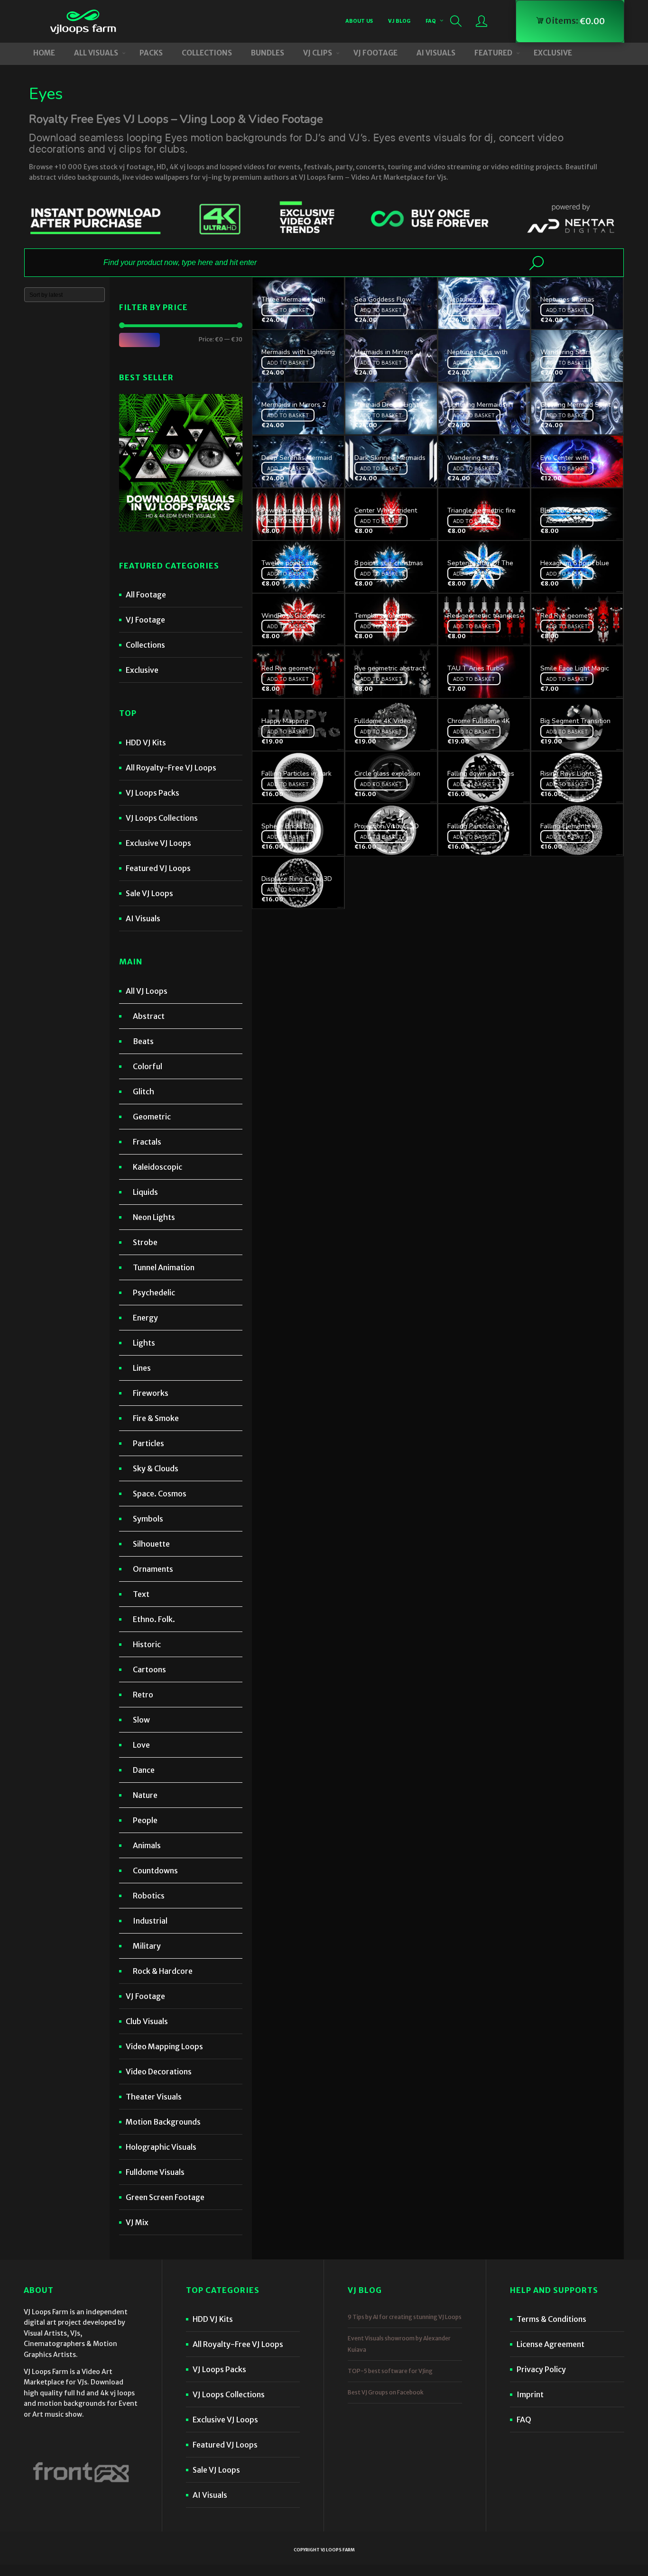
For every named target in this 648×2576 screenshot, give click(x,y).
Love (141, 1745)
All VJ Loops (147, 991)
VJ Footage (145, 620)
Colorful (148, 1066)
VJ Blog (399, 21)
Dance (144, 1770)
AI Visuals (143, 918)
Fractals (147, 1142)
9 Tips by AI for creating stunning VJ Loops (405, 2317)
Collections (145, 645)
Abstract (149, 1016)
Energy (145, 1318)
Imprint (530, 2394)
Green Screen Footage (165, 2197)
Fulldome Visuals (155, 2172)
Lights (144, 1343)
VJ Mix (137, 2222)
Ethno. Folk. (154, 1619)
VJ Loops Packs (153, 793)
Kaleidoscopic (157, 1167)
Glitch (143, 1091)
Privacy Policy (541, 2369)
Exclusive (142, 670)
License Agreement (551, 2344)
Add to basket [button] (288, 310)
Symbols (148, 1519)
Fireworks (151, 1393)
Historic (147, 1644)
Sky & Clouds (156, 1468)
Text (141, 1594)
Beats (143, 1041)
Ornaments (153, 1569)
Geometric (152, 1117)
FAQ (431, 21)
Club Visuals (147, 2021)
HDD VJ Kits (146, 743)
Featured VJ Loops (158, 868)
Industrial (150, 1921)
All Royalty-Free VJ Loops (171, 768)
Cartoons (149, 1669)
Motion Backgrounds (163, 2122)
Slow (141, 1720)
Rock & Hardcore (163, 1971)
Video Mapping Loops (164, 2046)
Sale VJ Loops (149, 893)
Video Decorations (159, 2072)
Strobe (145, 1242)
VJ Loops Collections (162, 818)
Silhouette (151, 1544)
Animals (147, 1845)
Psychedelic (154, 1293)
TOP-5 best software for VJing (390, 2371)
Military (147, 1946)
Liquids (145, 1192)
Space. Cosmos (160, 1494)
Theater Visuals (154, 2097)
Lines (142, 1368)
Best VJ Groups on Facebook (386, 2392)
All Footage (146, 595)
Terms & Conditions (551, 2319)
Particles (148, 1443)
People (145, 1820)
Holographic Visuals (161, 2147)
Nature (145, 1795)
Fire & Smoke (156, 1418)
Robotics (149, 1896)
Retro (143, 1695)
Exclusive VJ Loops (158, 843)
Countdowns (155, 1870)
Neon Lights (154, 1217)
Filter (139, 339)
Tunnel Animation (164, 1267)
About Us (359, 21)
